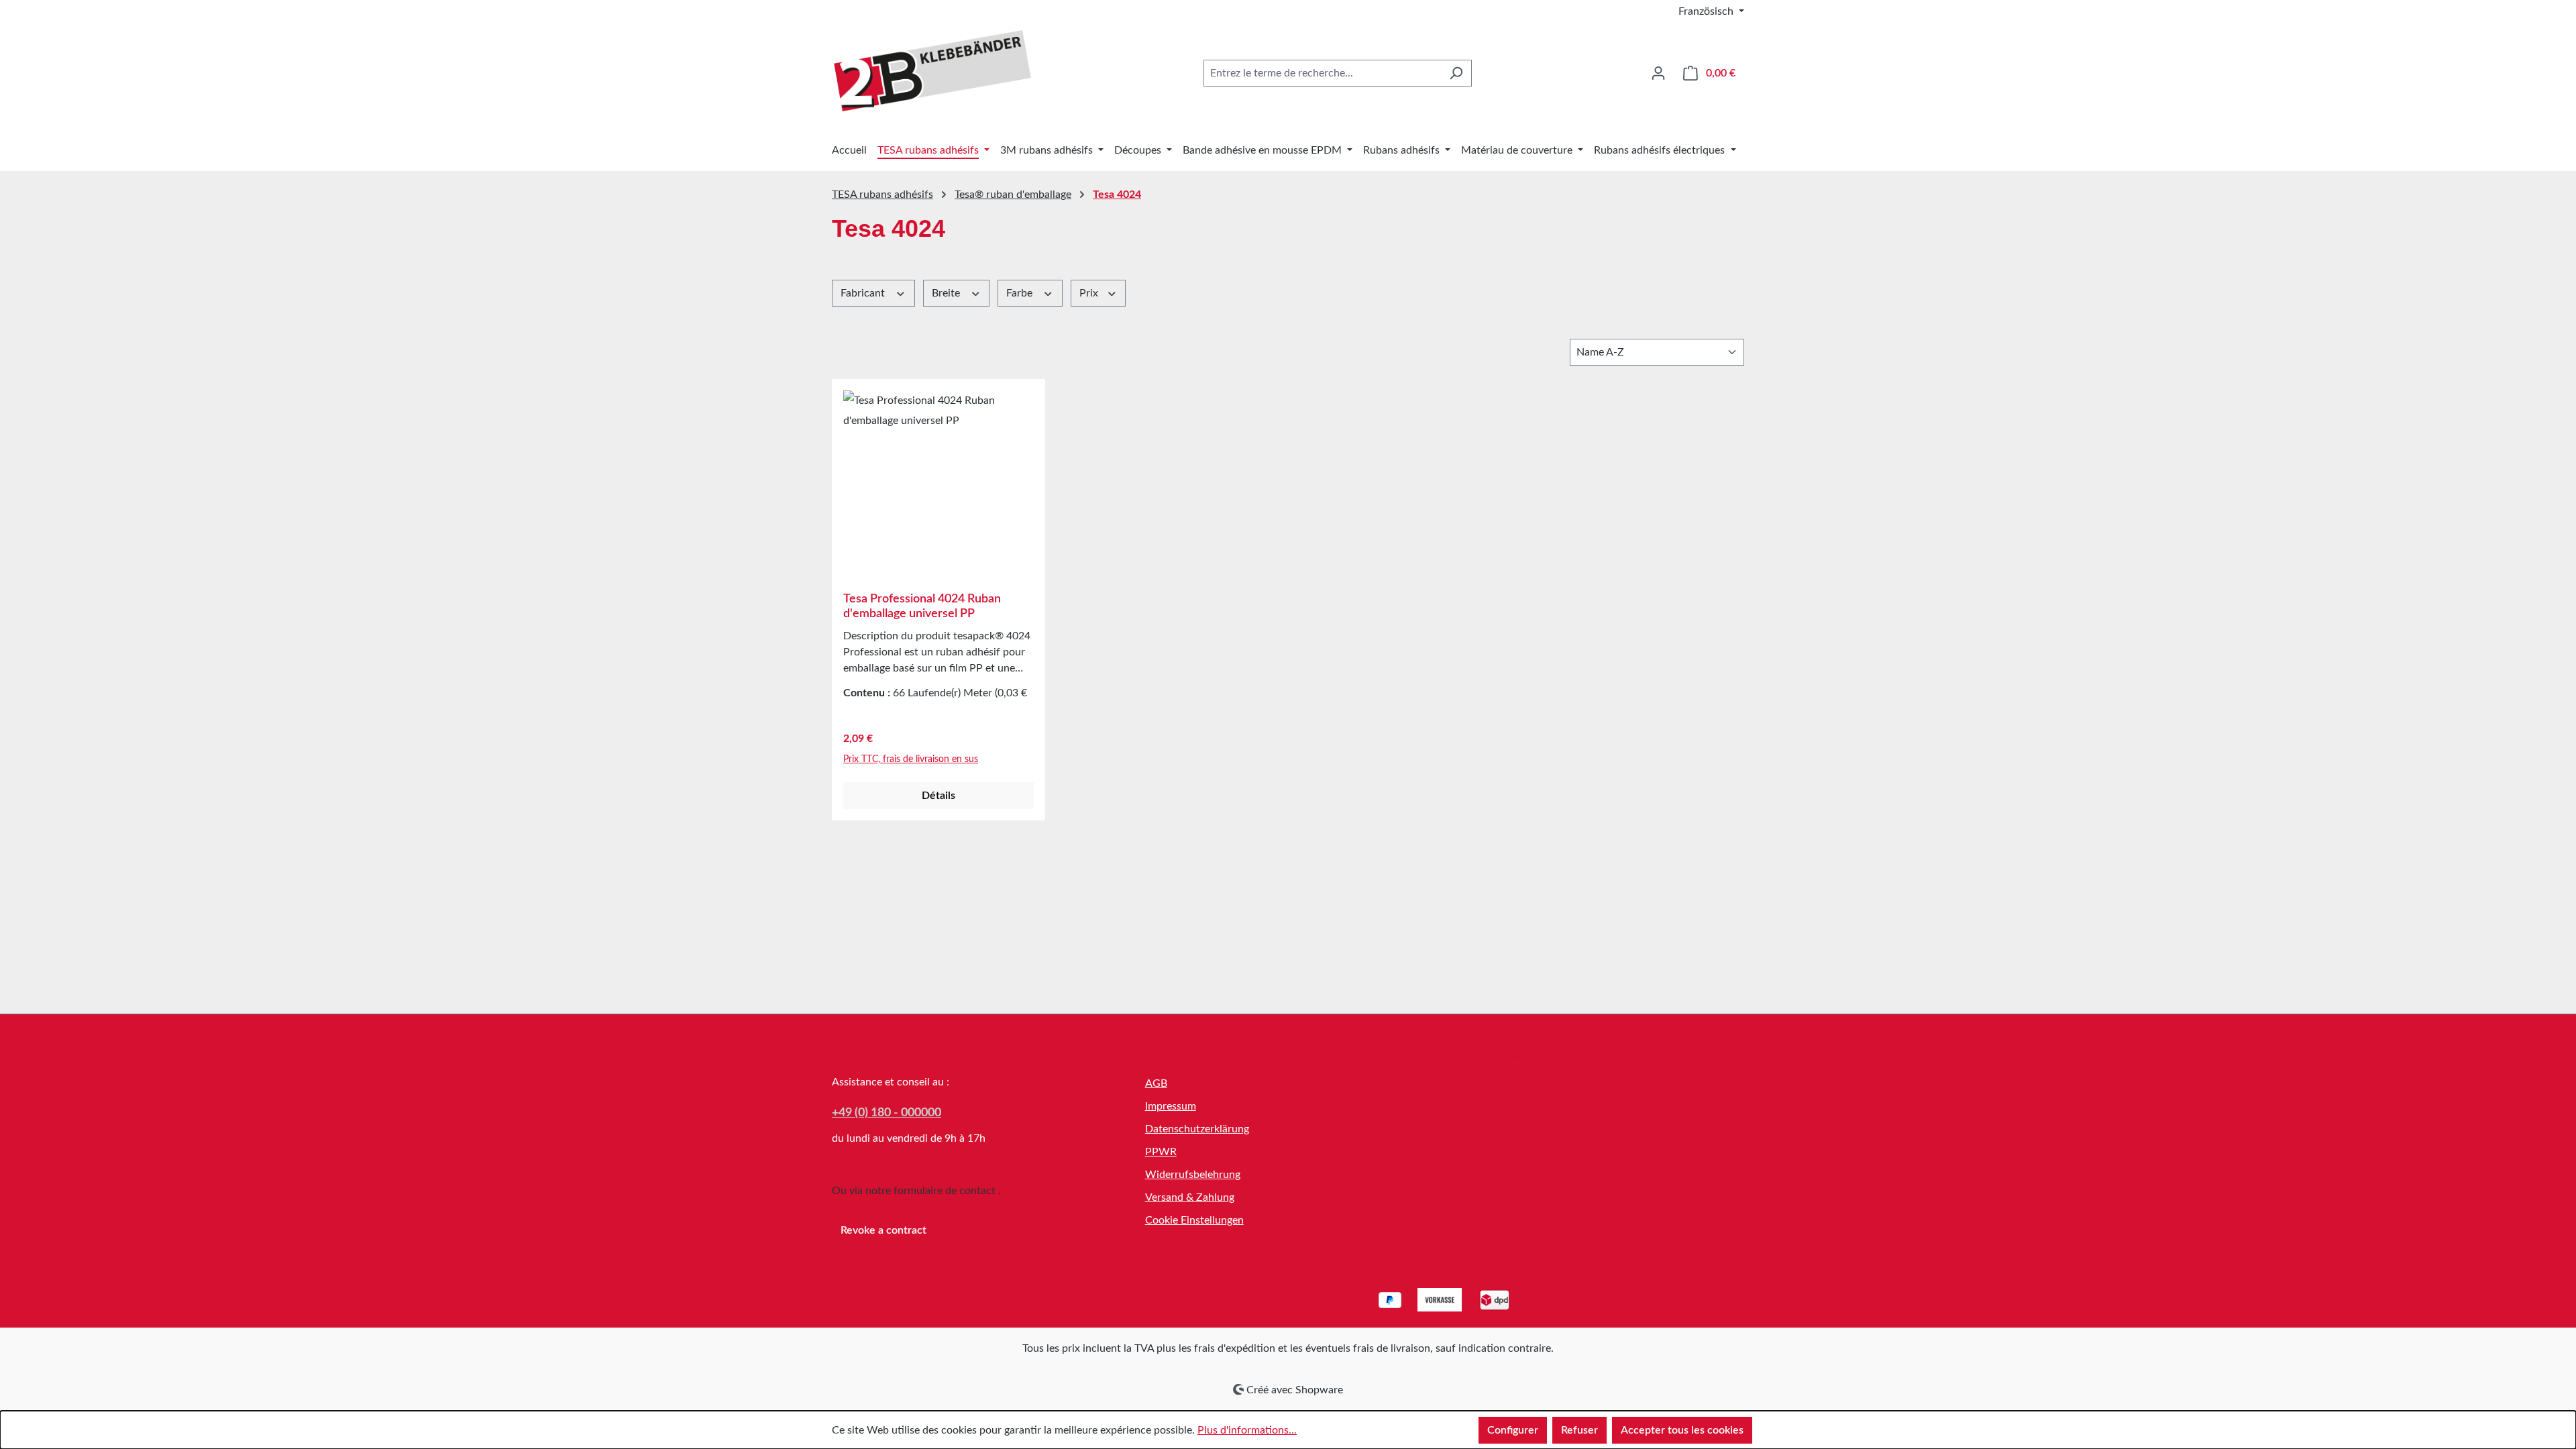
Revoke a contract (883, 1230)
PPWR (1161, 1152)
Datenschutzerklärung (1197, 1129)
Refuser (1579, 1430)
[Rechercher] (1456, 73)
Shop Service (1176, 1057)
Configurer (1513, 1430)
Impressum (1171, 1106)
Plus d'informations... (1247, 1430)
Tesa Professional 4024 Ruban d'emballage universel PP (922, 606)
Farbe (1021, 293)
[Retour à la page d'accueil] (932, 71)
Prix (1090, 293)
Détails (938, 796)
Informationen (1492, 1057)
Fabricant (864, 293)
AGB (1156, 1083)
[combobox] (1322, 73)
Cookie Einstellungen (1194, 1220)
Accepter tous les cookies (1682, 1430)
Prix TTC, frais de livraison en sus (911, 759)
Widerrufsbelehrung (1193, 1175)
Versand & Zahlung (1190, 1197)
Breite (947, 293)
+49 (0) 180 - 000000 (887, 1113)
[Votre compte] (1658, 73)
